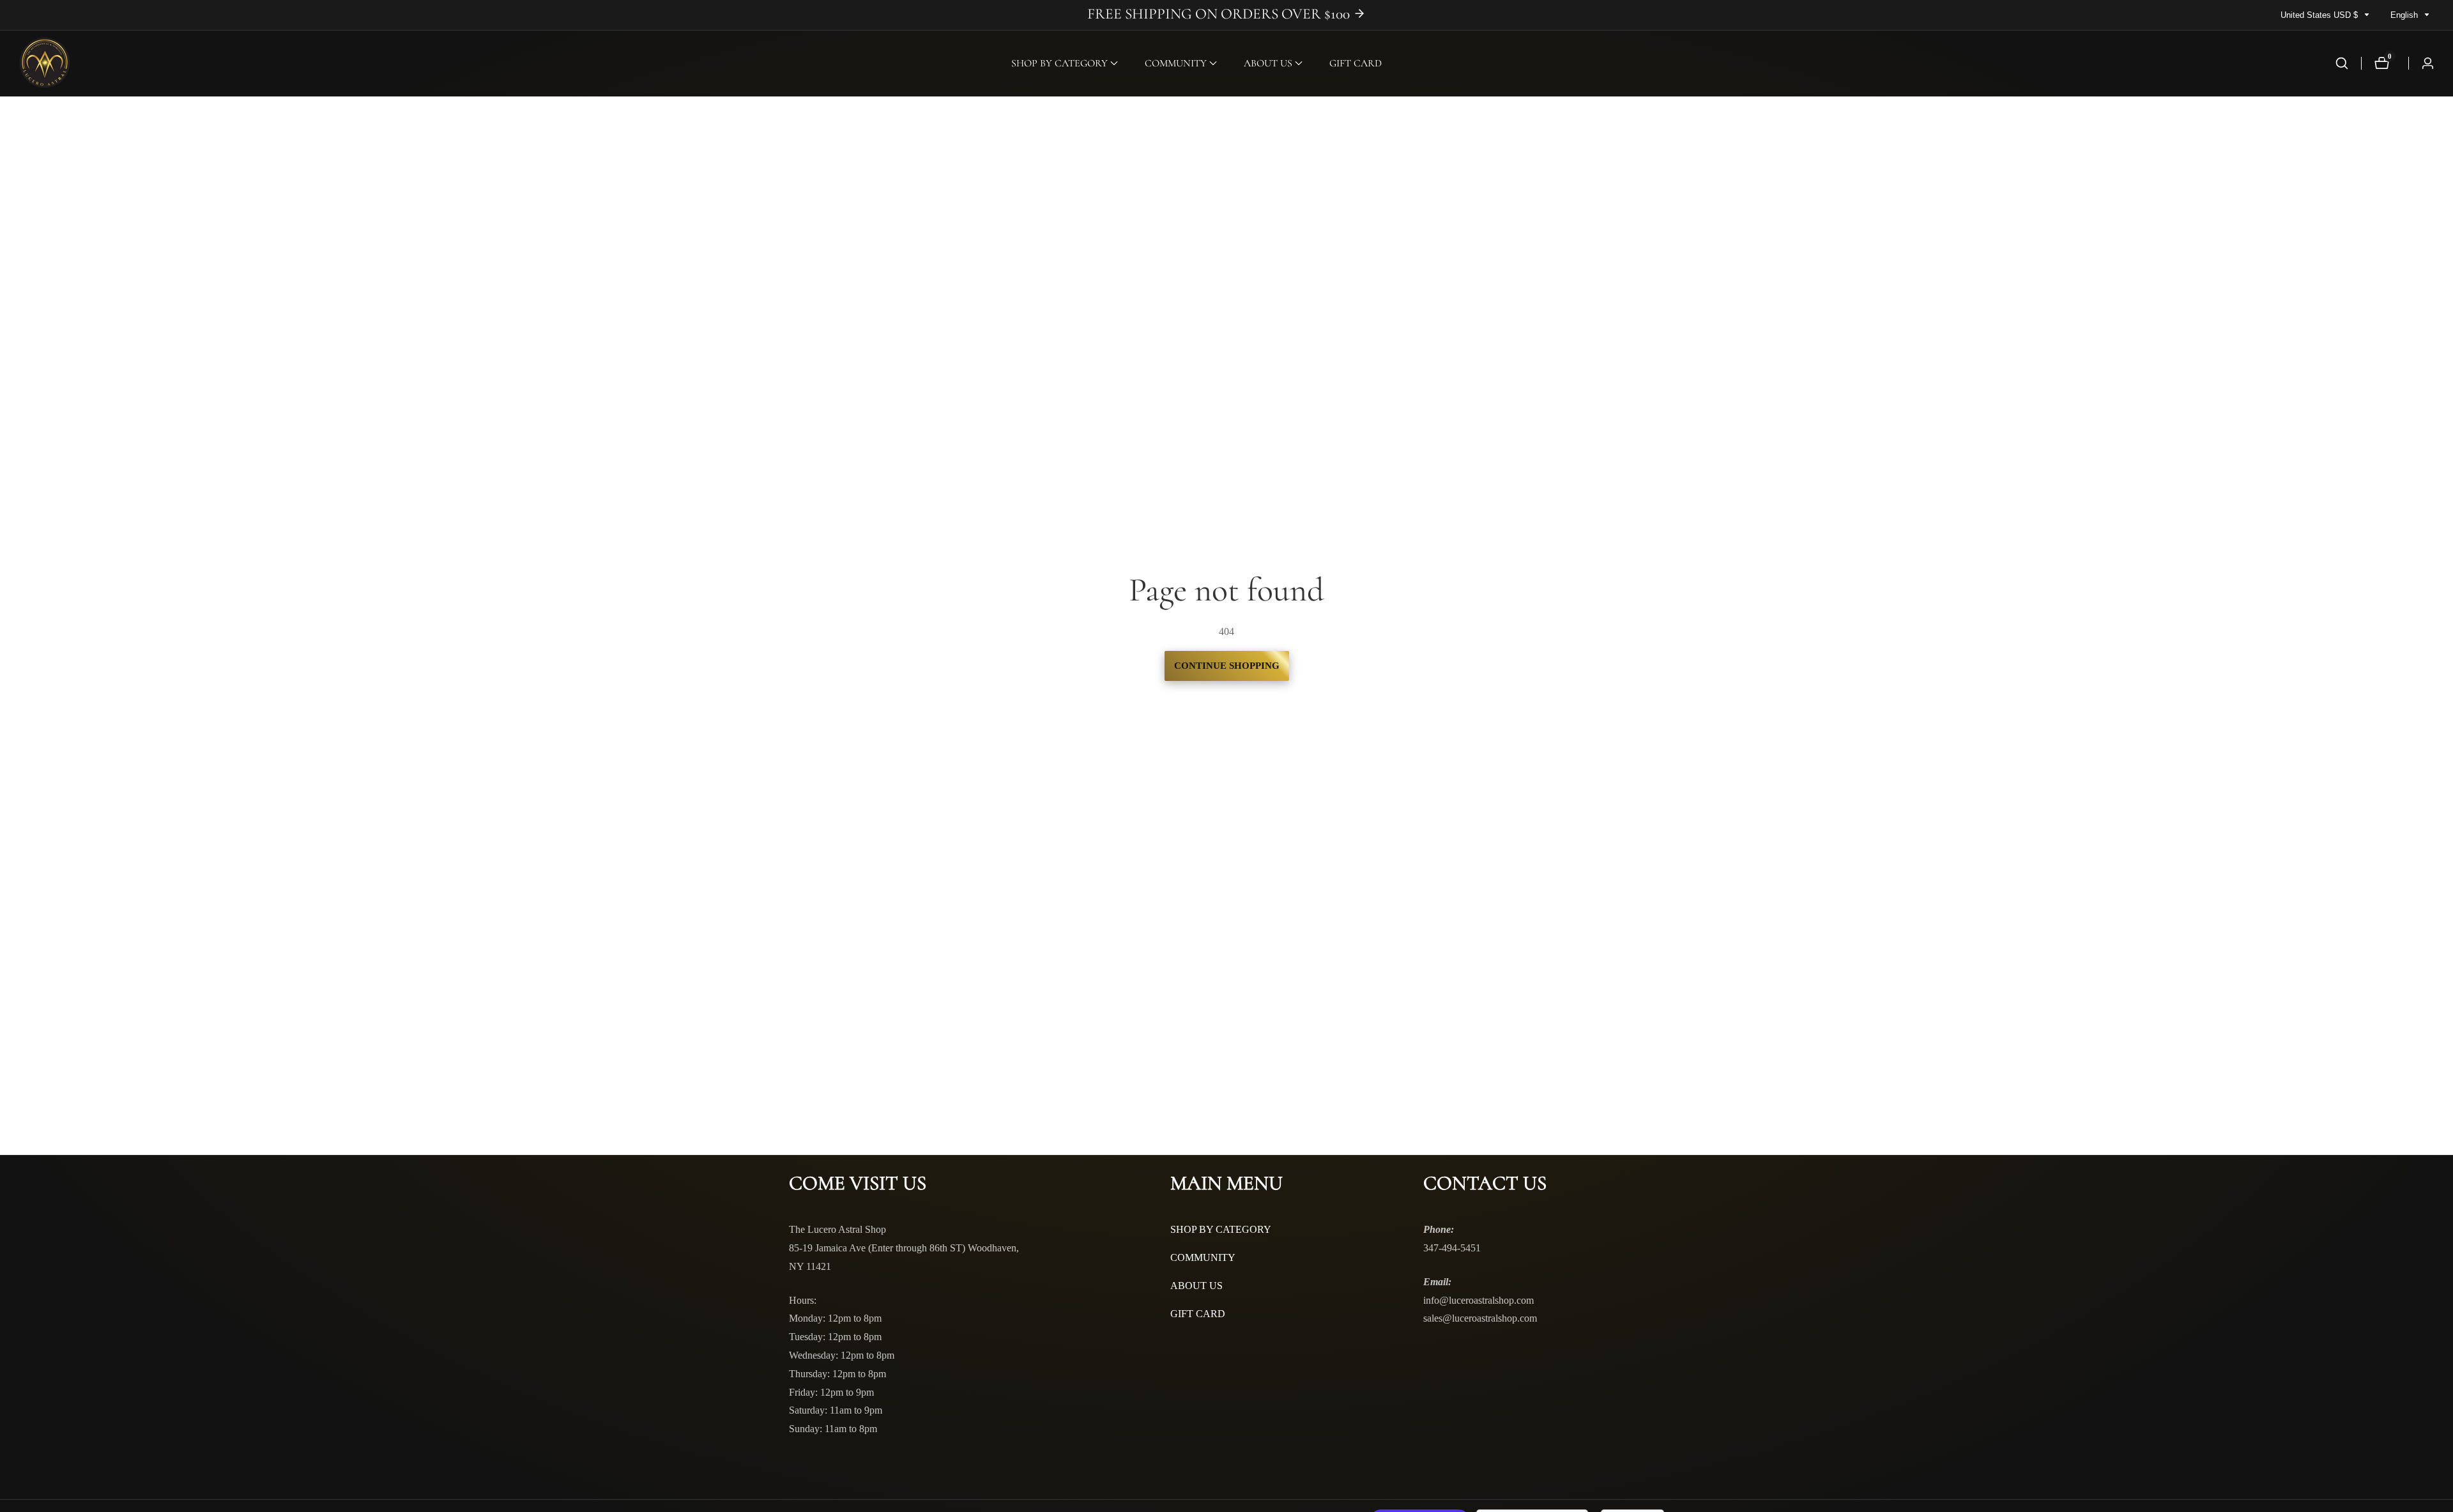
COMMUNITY (1203, 1257)
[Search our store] (2342, 63)
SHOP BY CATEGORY (1221, 1229)
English (2405, 15)
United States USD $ (2320, 15)
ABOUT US (1196, 1286)
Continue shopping (1227, 666)
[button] (1059, 63)
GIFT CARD (1356, 63)
